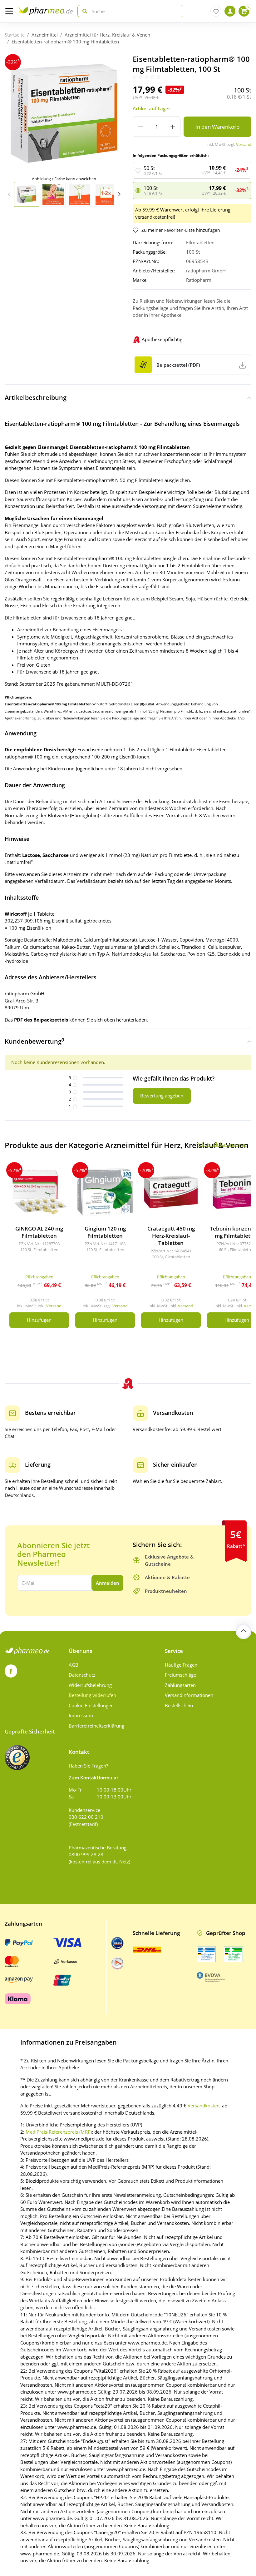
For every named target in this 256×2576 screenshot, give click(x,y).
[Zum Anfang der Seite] (244, 1631)
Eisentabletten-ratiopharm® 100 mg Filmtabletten (65, 42)
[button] (119, 194)
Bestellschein (179, 1705)
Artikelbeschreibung (36, 398)
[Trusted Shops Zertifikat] (17, 1758)
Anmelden (108, 1583)
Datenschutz (82, 1675)
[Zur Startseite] (45, 11)
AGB (74, 1665)
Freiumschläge (180, 1675)
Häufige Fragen (181, 1665)
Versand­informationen (189, 1695)
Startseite (15, 35)
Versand (244, 144)
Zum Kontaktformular (94, 1778)
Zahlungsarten (180, 1685)
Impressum (81, 1715)
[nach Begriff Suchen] (83, 11)
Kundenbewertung (34, 1041)
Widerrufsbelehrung (90, 1685)
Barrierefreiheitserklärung (96, 1726)
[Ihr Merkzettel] (216, 11)
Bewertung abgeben (162, 1096)
